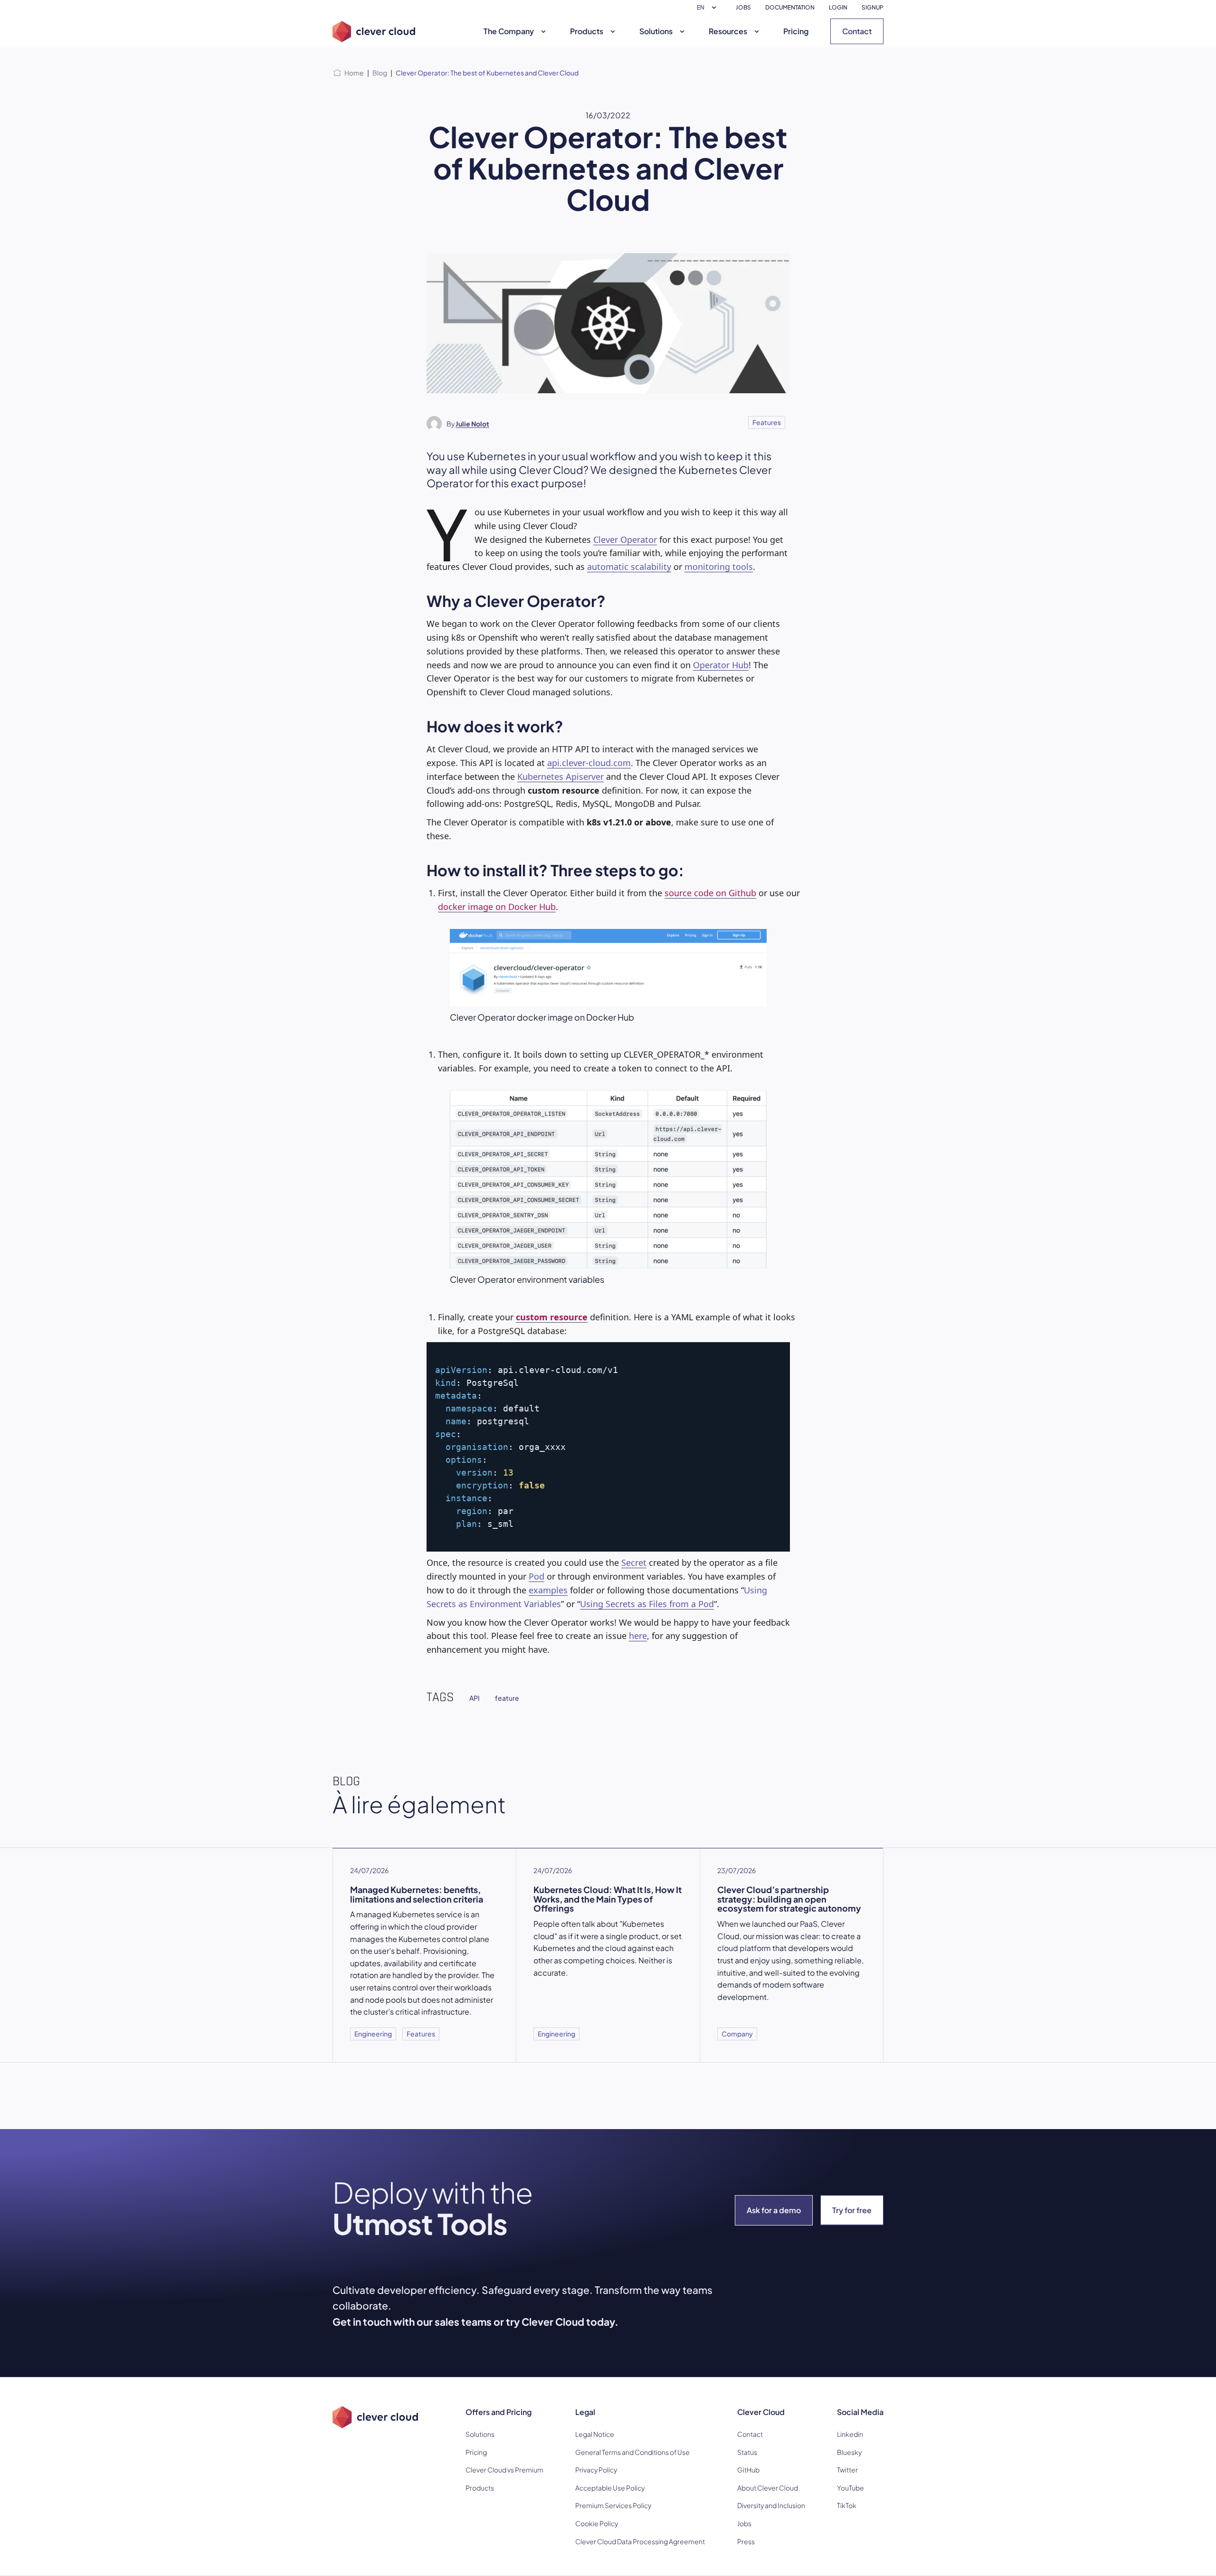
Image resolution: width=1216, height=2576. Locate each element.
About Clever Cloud (768, 2488)
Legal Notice (595, 2434)
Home (354, 73)
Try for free (852, 2210)
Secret (634, 1563)
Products (587, 31)
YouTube (850, 2488)
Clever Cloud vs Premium (504, 2470)
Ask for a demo (774, 2210)
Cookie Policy (597, 2523)
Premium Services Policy (613, 2505)
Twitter (847, 2470)
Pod (537, 1576)
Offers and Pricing (499, 2412)
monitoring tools (719, 567)
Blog (380, 73)
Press (746, 2541)
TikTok (847, 2505)
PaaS (809, 1924)
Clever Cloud (761, 2412)
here (638, 1636)
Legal (585, 2412)
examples (548, 1590)
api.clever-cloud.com (589, 763)
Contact (857, 31)
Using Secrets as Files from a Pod (647, 1604)
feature (507, 1698)
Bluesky (849, 2452)
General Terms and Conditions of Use (632, 2452)
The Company (509, 31)
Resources (728, 31)
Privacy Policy (596, 2470)
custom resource (552, 1317)
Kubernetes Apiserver (560, 777)
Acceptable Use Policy (610, 2488)
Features (767, 422)
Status (747, 2452)
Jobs (744, 2523)
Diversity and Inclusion (771, 2505)
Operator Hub (721, 665)
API (475, 1698)
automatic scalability (629, 567)
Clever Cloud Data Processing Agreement (640, 2541)
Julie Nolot (472, 424)
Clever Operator (625, 540)
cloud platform (744, 1948)
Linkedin (850, 2434)
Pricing (796, 31)
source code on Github (710, 893)
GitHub (748, 2470)
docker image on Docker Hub (497, 907)
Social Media (860, 2412)
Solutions (656, 31)
